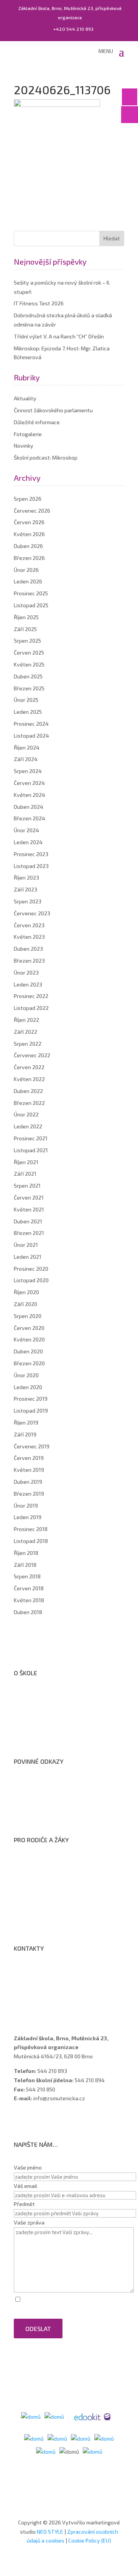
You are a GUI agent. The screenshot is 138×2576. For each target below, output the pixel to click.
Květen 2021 (29, 1209)
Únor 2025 (26, 700)
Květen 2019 (29, 1470)
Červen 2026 (29, 522)
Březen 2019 (29, 1494)
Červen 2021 (29, 1197)
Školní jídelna (37, 1893)
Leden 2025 (28, 712)
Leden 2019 (28, 1517)
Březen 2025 (29, 688)
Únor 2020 (26, 1375)
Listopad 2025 (31, 605)
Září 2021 (25, 1174)
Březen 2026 (29, 558)
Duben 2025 (28, 676)
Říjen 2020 (26, 1292)
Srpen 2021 (27, 1186)
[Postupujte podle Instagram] (35, 2121)
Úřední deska (37, 1716)
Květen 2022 (29, 1079)
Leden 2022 (28, 1126)
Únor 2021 (26, 1245)
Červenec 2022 (32, 1055)
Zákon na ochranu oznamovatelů (61, 1805)
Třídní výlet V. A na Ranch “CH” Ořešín (59, 336)
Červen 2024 (29, 783)
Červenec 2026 (32, 511)
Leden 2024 (28, 842)
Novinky (24, 446)
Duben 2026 (28, 546)
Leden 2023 (28, 984)
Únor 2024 (26, 830)
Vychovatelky (38, 1992)
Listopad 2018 (31, 1541)
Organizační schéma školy (53, 1706)
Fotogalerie (28, 434)
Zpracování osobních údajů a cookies (66, 1815)
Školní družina (38, 1883)
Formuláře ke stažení (47, 1863)
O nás (28, 1696)
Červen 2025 (29, 652)
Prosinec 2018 (31, 1529)
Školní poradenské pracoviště (57, 1726)
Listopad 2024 (31, 736)
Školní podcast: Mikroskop (46, 457)
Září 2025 (25, 629)
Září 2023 (25, 889)
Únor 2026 (26, 570)
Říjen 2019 (26, 1422)
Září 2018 (25, 1565)
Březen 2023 (29, 961)
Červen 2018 (29, 1588)
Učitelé (30, 1982)
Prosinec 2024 (31, 724)
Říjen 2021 (26, 1162)
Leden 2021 (28, 1257)
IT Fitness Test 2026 (39, 303)
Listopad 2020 (31, 1280)
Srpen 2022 (28, 1044)
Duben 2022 (28, 1091)
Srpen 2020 (28, 1316)
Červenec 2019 (32, 1446)
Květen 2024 (30, 795)
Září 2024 (26, 759)
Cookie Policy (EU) (90, 2540)
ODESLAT (38, 2329)
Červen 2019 (29, 1458)
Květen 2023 (29, 937)
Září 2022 (25, 1032)
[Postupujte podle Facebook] (20, 2121)
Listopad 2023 (31, 866)
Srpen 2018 (27, 1576)
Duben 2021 (28, 1221)
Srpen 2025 (27, 641)
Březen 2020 (29, 1363)
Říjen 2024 (27, 747)
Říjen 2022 (26, 1020)
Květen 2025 (29, 664)
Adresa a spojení (41, 1972)
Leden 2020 (28, 1387)
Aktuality (25, 398)
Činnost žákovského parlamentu (53, 410)
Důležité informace (37, 422)
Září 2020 (25, 1304)
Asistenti (32, 2002)
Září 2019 (25, 1434)
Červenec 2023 (32, 913)
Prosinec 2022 (31, 996)
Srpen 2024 (28, 771)
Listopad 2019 (31, 1410)
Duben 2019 (28, 1482)
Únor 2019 (26, 1505)
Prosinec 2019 (31, 1399)
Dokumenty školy (42, 1736)
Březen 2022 (29, 1103)
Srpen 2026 (28, 499)
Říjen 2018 (26, 1553)
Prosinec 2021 (31, 1138)
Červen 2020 (29, 1328)
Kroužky (31, 1873)
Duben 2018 (28, 1612)
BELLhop (31, 1923)
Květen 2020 (29, 1339)
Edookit (30, 1913)
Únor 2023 (26, 972)
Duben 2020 (28, 1351)
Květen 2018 (29, 1600)
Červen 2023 (29, 925)
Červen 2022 (29, 1067)
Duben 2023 (28, 949)
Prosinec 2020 (31, 1269)
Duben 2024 (29, 807)
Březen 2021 (29, 1233)
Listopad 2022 (31, 1008)
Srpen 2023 (28, 901)
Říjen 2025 (26, 617)
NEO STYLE (51, 2532)
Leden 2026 (28, 581)
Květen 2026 (29, 534)
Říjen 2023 (26, 877)
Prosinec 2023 (31, 854)
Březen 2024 (30, 818)
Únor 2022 (26, 1114)
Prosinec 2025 (31, 593)
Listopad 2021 (31, 1150)
